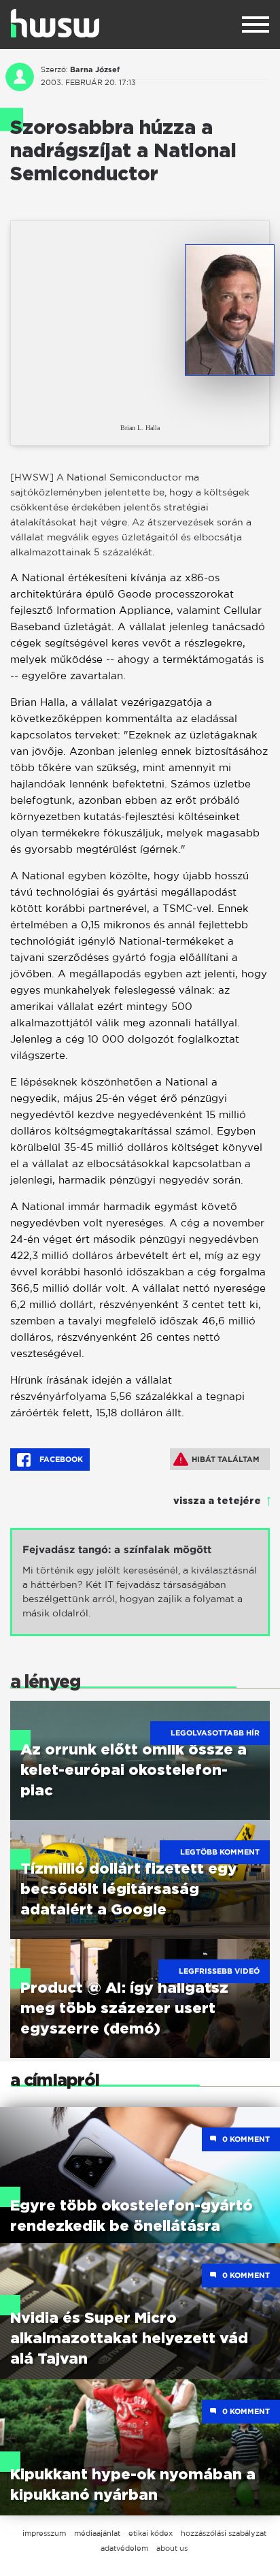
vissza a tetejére (217, 1501)
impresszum (44, 2533)
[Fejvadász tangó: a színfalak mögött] (140, 1582)
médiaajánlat (97, 2533)
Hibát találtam (226, 1459)
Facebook (60, 1459)
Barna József (95, 69)
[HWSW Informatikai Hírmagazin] (55, 23)
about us (172, 2548)
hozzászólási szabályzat (224, 2533)
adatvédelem (124, 2548)
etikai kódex (151, 2533)
